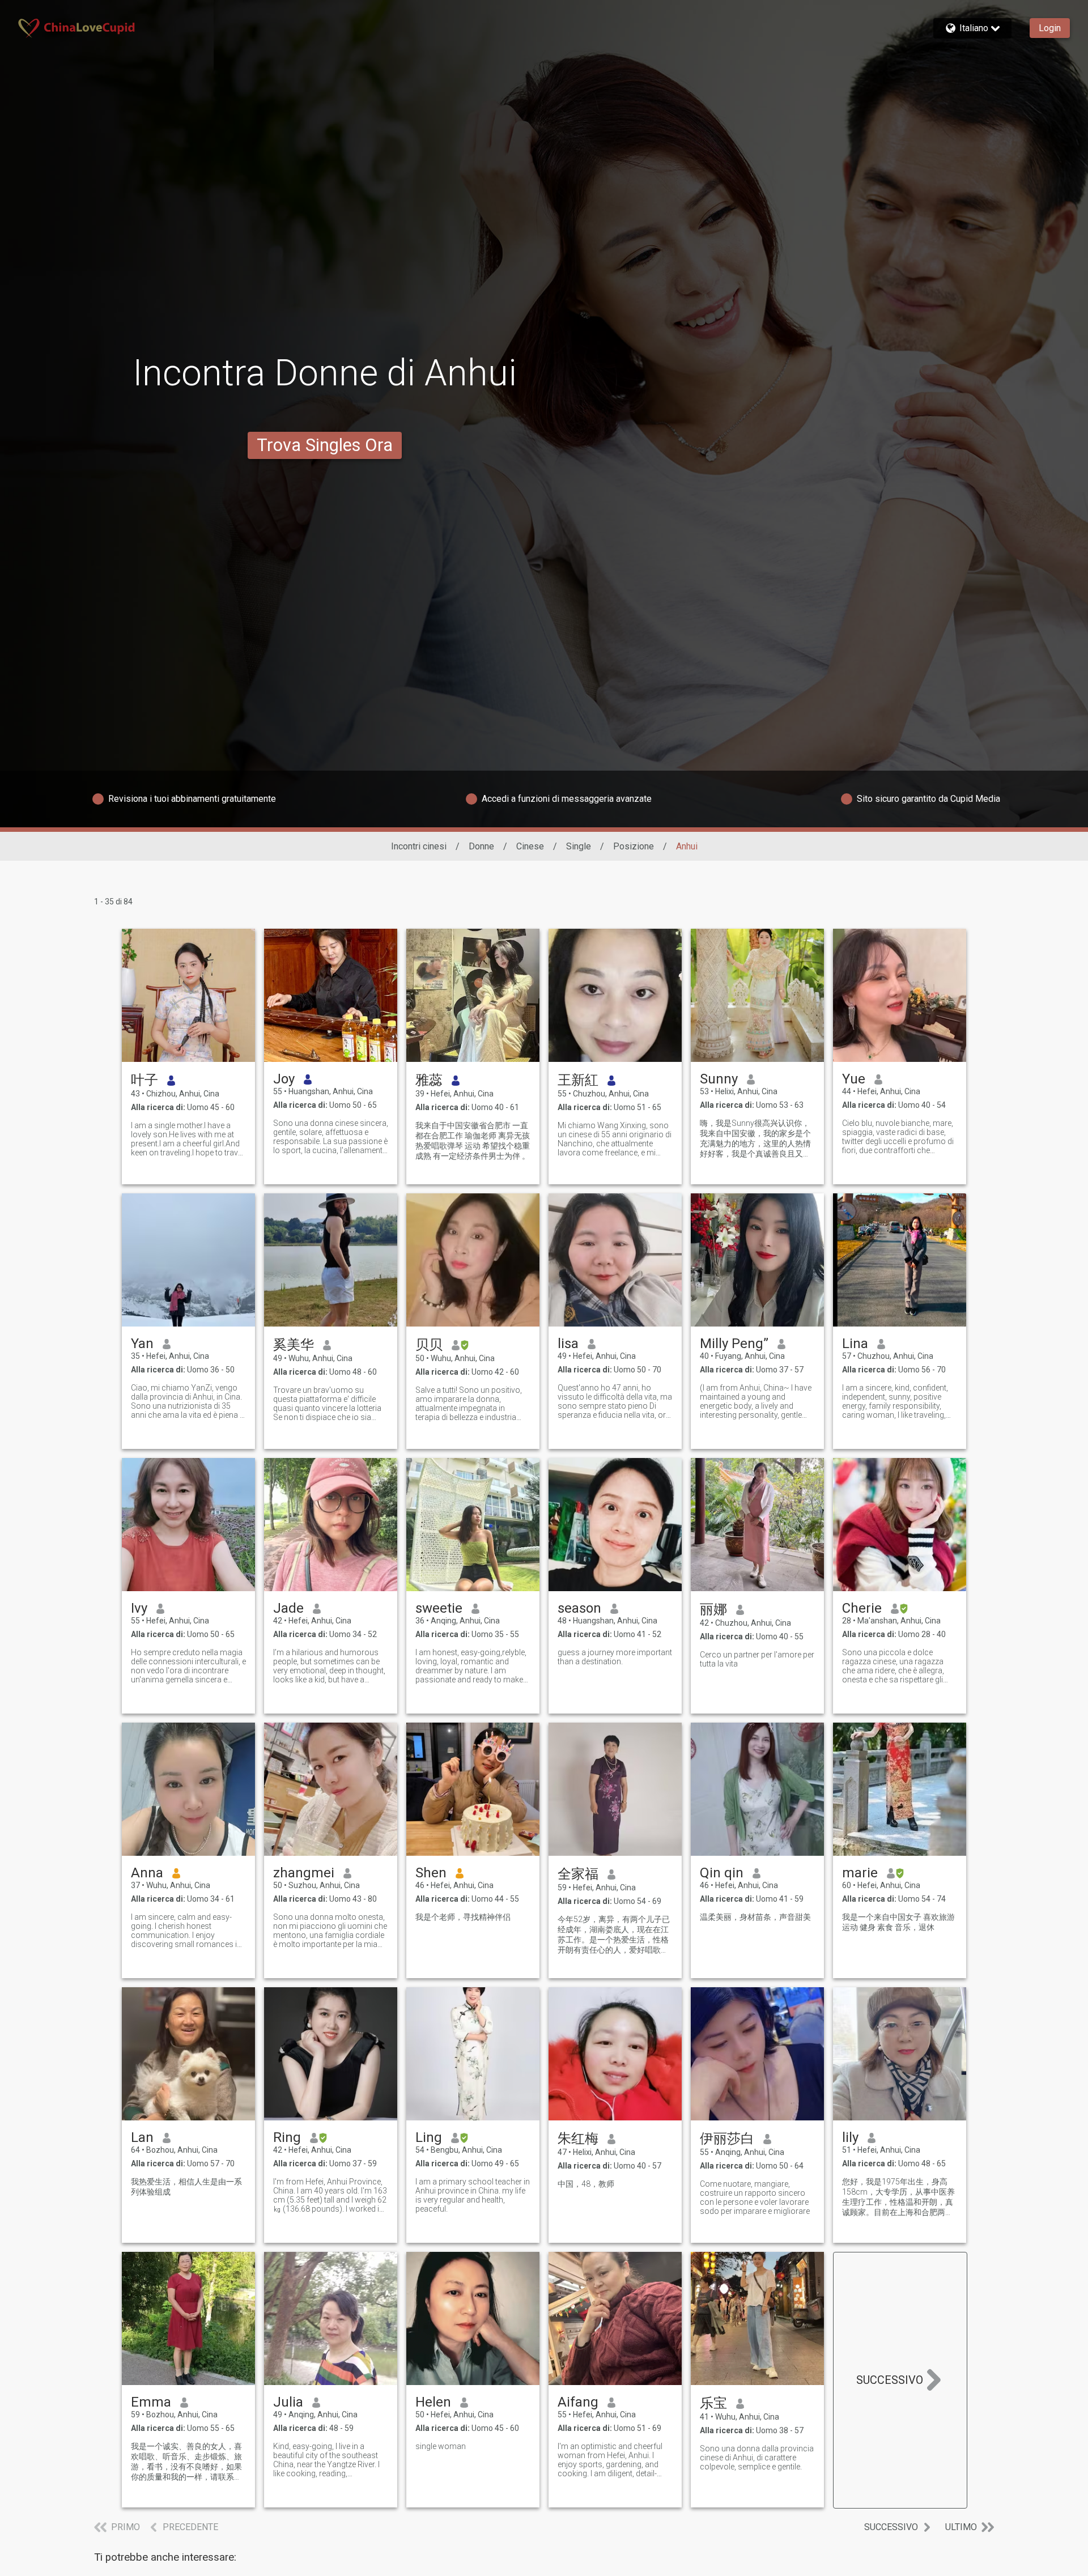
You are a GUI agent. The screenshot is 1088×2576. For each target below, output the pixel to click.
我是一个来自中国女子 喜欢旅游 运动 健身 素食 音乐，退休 (898, 1922)
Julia (288, 2402)
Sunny (719, 1079)
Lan (142, 2137)
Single (579, 846)
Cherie (862, 1608)
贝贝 (429, 1345)
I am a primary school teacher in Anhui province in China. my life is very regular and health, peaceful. (473, 2195)
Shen (431, 1873)
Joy (284, 1079)
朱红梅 (578, 2139)
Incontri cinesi (419, 846)
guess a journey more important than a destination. (615, 1657)
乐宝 (713, 2403)
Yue (854, 1079)
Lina (855, 1344)
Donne (481, 846)
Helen (433, 2402)
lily (850, 2137)
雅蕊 (429, 1080)
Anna (147, 1873)
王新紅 (578, 1080)
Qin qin (722, 1873)
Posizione (634, 846)
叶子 (144, 1080)
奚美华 (294, 1345)
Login (1050, 28)
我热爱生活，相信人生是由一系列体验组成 (186, 2187)
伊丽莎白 (727, 2139)
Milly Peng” (734, 1344)
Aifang (578, 2402)
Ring (287, 2137)
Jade (288, 1608)
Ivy (139, 1608)
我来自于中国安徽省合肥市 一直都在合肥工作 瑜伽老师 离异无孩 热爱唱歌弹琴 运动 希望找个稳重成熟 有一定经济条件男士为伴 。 (473, 1141)
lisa (568, 1344)
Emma (151, 2402)
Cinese (530, 846)
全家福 (578, 1874)
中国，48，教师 (586, 2184)
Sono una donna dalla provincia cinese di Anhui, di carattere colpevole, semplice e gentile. (757, 2458)
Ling (429, 2137)
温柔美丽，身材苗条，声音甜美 (755, 1917)
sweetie (439, 1608)
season (579, 1608)
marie (860, 1873)
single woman (441, 2446)
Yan (142, 1344)
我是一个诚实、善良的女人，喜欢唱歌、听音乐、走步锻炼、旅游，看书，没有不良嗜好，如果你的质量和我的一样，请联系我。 (186, 2462)
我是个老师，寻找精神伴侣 (463, 1917)
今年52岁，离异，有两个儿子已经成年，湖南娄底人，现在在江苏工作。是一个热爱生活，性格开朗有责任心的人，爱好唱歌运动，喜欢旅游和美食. (614, 1935)
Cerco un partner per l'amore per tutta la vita (757, 1659)
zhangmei (304, 1873)
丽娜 (713, 1609)
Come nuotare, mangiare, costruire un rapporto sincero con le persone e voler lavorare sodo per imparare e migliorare (755, 2197)
